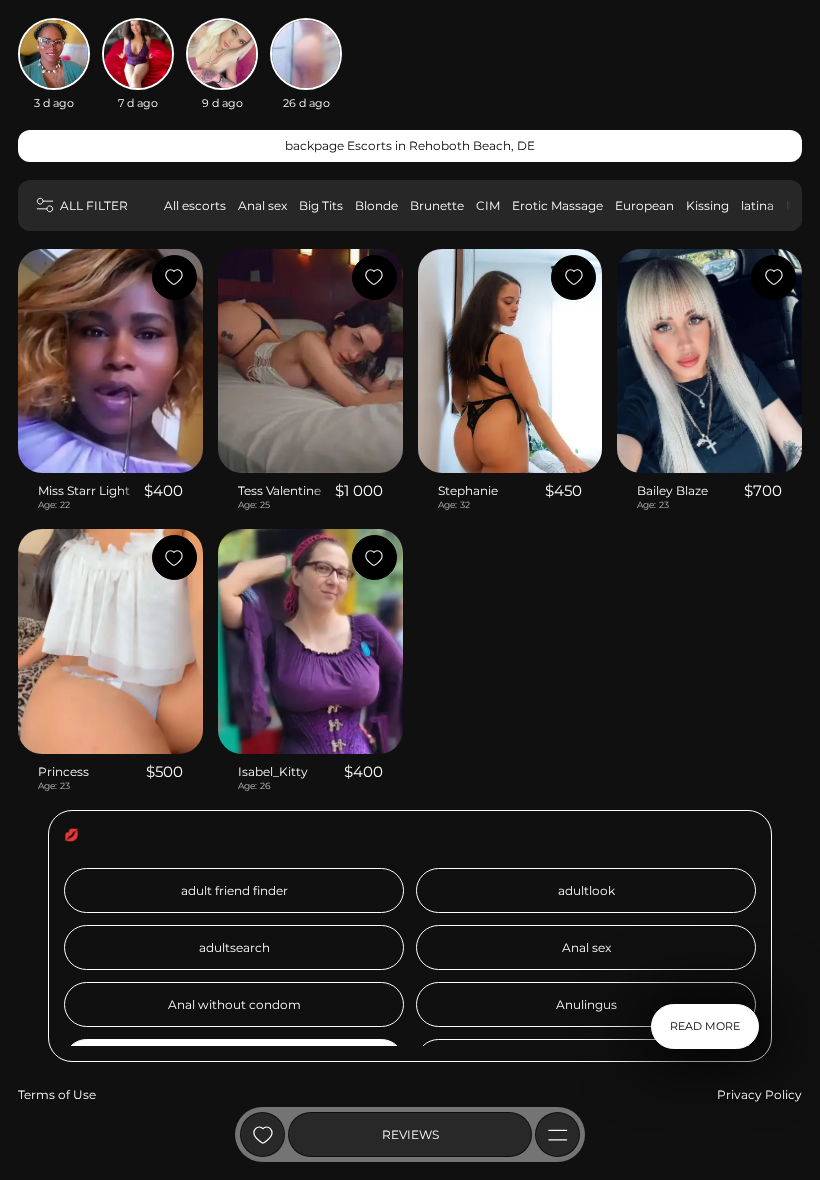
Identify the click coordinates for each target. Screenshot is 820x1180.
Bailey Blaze (672, 490)
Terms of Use (57, 1094)
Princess (63, 771)
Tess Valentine (279, 490)
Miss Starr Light (84, 490)
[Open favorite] (262, 1134)
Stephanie (468, 490)
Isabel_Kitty (273, 771)
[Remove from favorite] (174, 277)
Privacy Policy (759, 1094)
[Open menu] (557, 1134)
